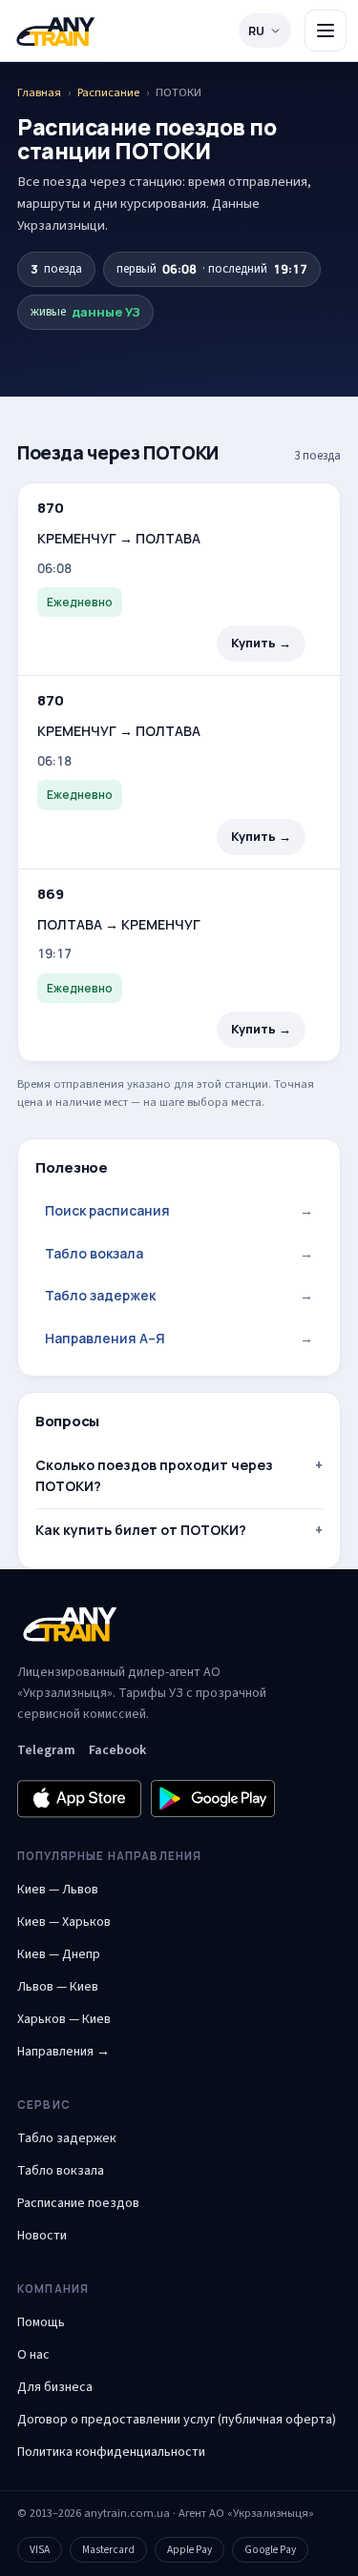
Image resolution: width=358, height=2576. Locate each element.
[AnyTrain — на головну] (55, 31)
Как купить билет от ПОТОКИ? (141, 1530)
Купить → (261, 643)
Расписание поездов (78, 2203)
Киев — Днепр (59, 1954)
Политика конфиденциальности (111, 2452)
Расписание (108, 92)
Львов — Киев (58, 1987)
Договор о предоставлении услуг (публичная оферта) (177, 2420)
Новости (42, 2236)
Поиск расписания (179, 1210)
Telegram (46, 1750)
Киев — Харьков (64, 1922)
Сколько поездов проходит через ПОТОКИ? (154, 1475)
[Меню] (326, 31)
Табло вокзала (179, 1253)
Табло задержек (179, 1295)
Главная (39, 92)
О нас (33, 2355)
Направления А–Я (179, 1338)
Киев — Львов (58, 1890)
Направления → (63, 2052)
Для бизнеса (55, 2387)
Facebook (117, 1750)
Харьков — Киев (64, 2019)
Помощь (41, 2322)
